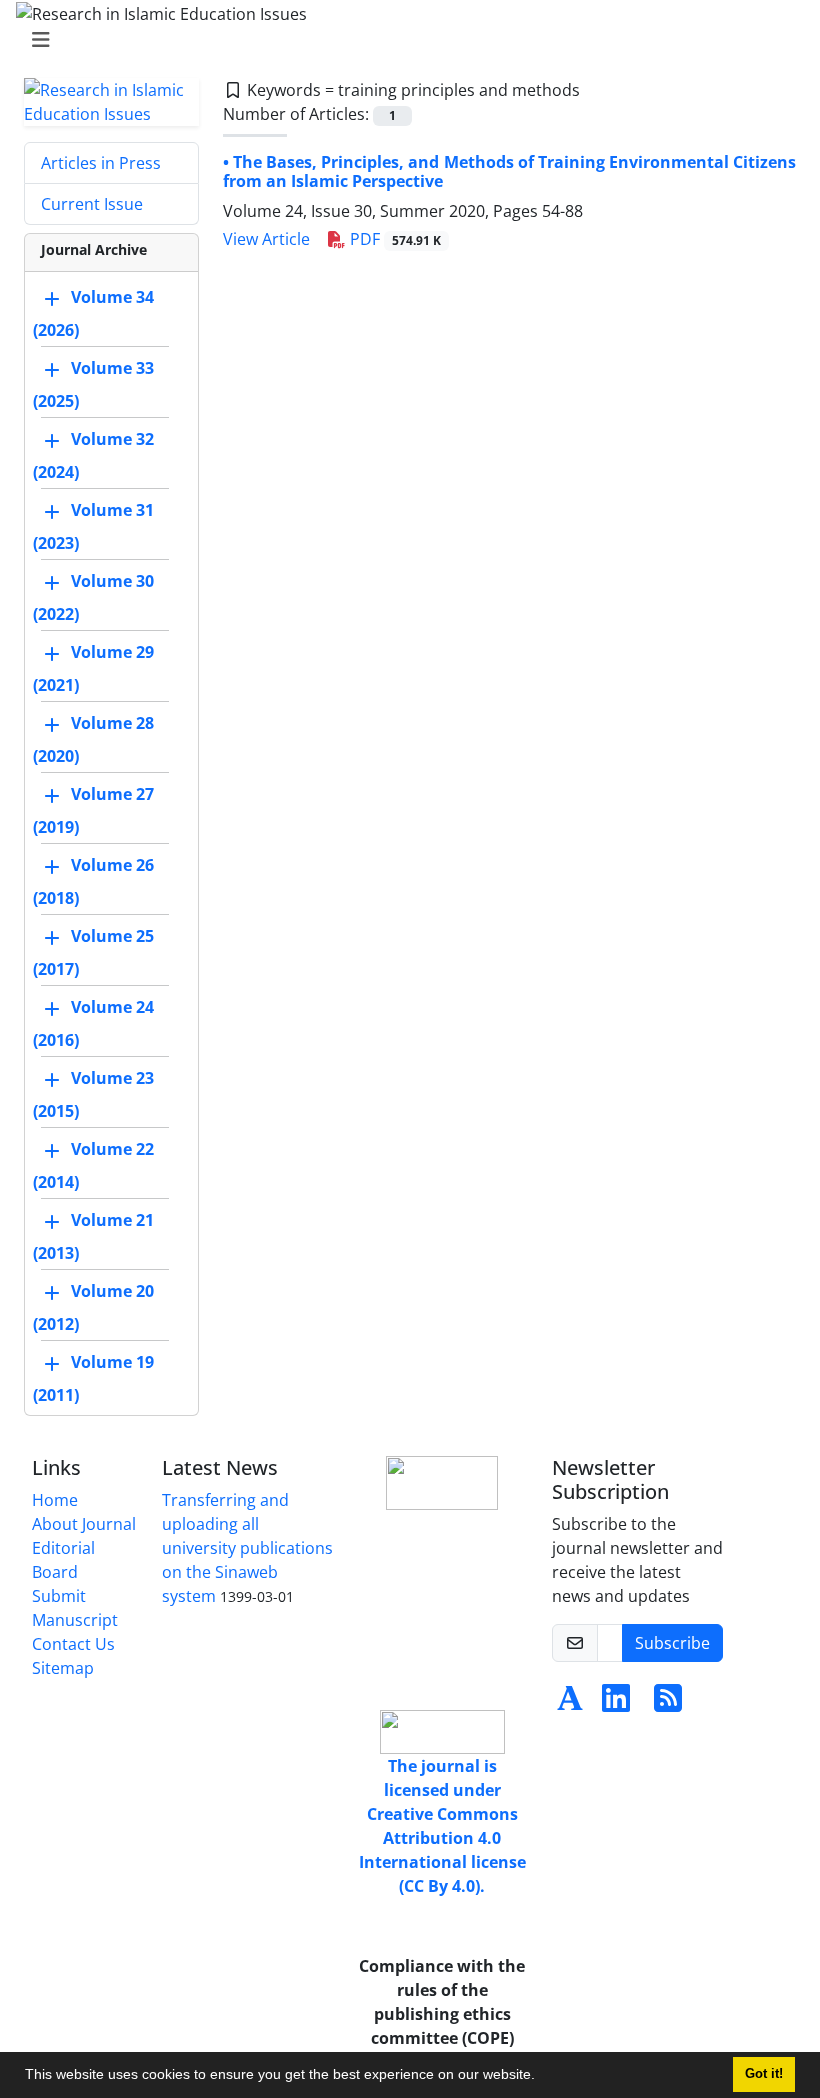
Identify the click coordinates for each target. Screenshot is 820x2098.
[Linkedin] (616, 1704)
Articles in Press (101, 163)
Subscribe (672, 1643)
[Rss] (668, 1704)
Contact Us (73, 1644)
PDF (393, 239)
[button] (542, 2077)
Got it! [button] (764, 2074)
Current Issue (92, 204)
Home (55, 1500)
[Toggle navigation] (404, 40)
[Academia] (570, 1704)
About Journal (84, 1524)
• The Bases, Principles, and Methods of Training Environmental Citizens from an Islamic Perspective (509, 171)
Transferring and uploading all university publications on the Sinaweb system (247, 1548)
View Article (266, 239)
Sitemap (63, 1668)
